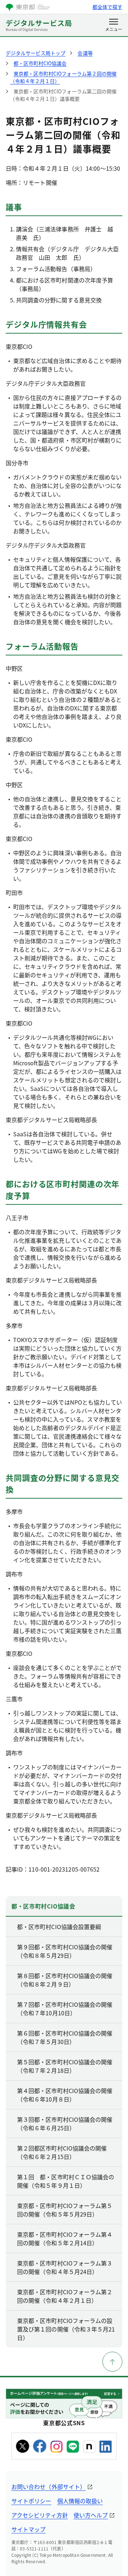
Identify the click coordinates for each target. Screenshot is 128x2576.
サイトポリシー (31, 2501)
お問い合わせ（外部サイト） (49, 2487)
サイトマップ (28, 2529)
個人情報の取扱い (80, 2501)
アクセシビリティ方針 (40, 2515)
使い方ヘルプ (91, 2515)
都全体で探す (107, 7)
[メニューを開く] (114, 26)
